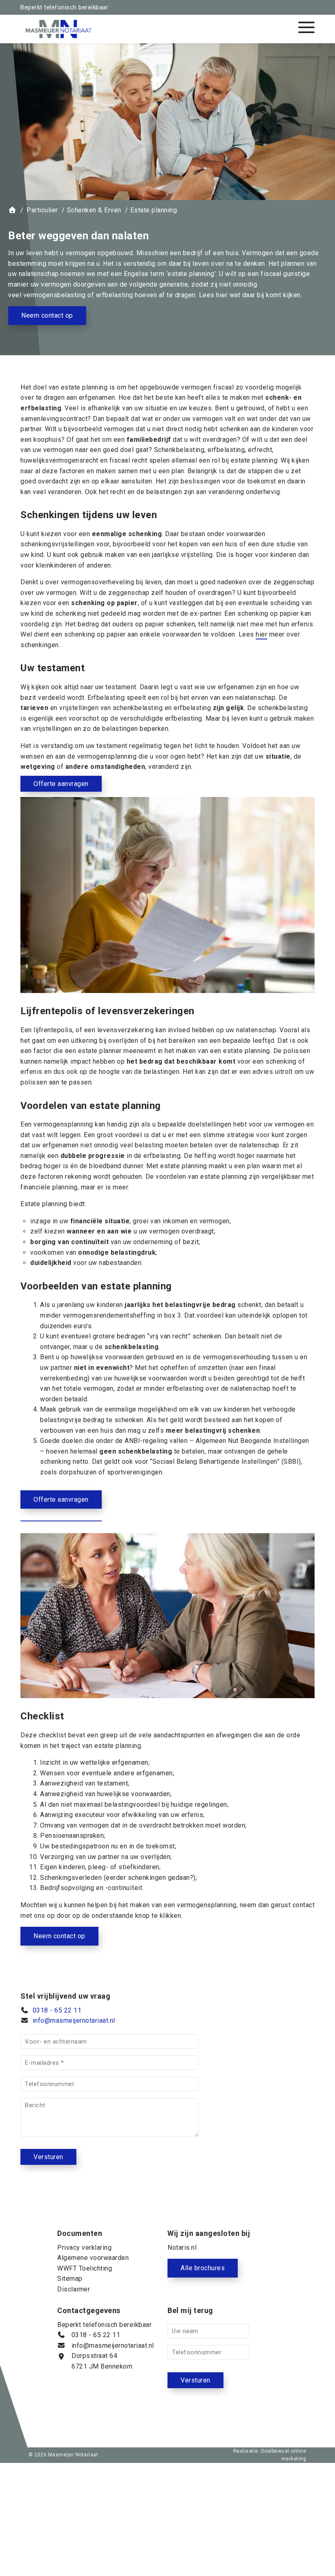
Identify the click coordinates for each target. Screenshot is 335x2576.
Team (126, 213)
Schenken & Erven (126, 191)
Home (126, 128)
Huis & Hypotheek (126, 170)
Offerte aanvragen (126, 255)
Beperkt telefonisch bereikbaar (64, 7)
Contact (126, 233)
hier (261, 634)
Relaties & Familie (126, 149)
